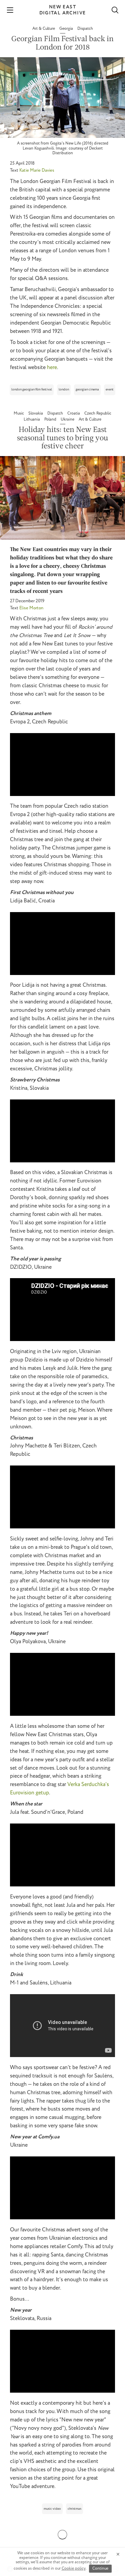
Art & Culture (44, 29)
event (110, 390)
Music (19, 413)
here (52, 368)
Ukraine (68, 419)
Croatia (74, 413)
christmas (74, 2509)
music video (52, 2509)
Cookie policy (74, 2568)
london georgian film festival (32, 390)
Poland (51, 419)
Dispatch (85, 29)
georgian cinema (87, 390)
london (64, 390)
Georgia (67, 29)
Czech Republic (98, 413)
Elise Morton (31, 608)
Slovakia (36, 413)
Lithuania (32, 419)
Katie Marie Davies (37, 170)
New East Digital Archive (63, 10)
